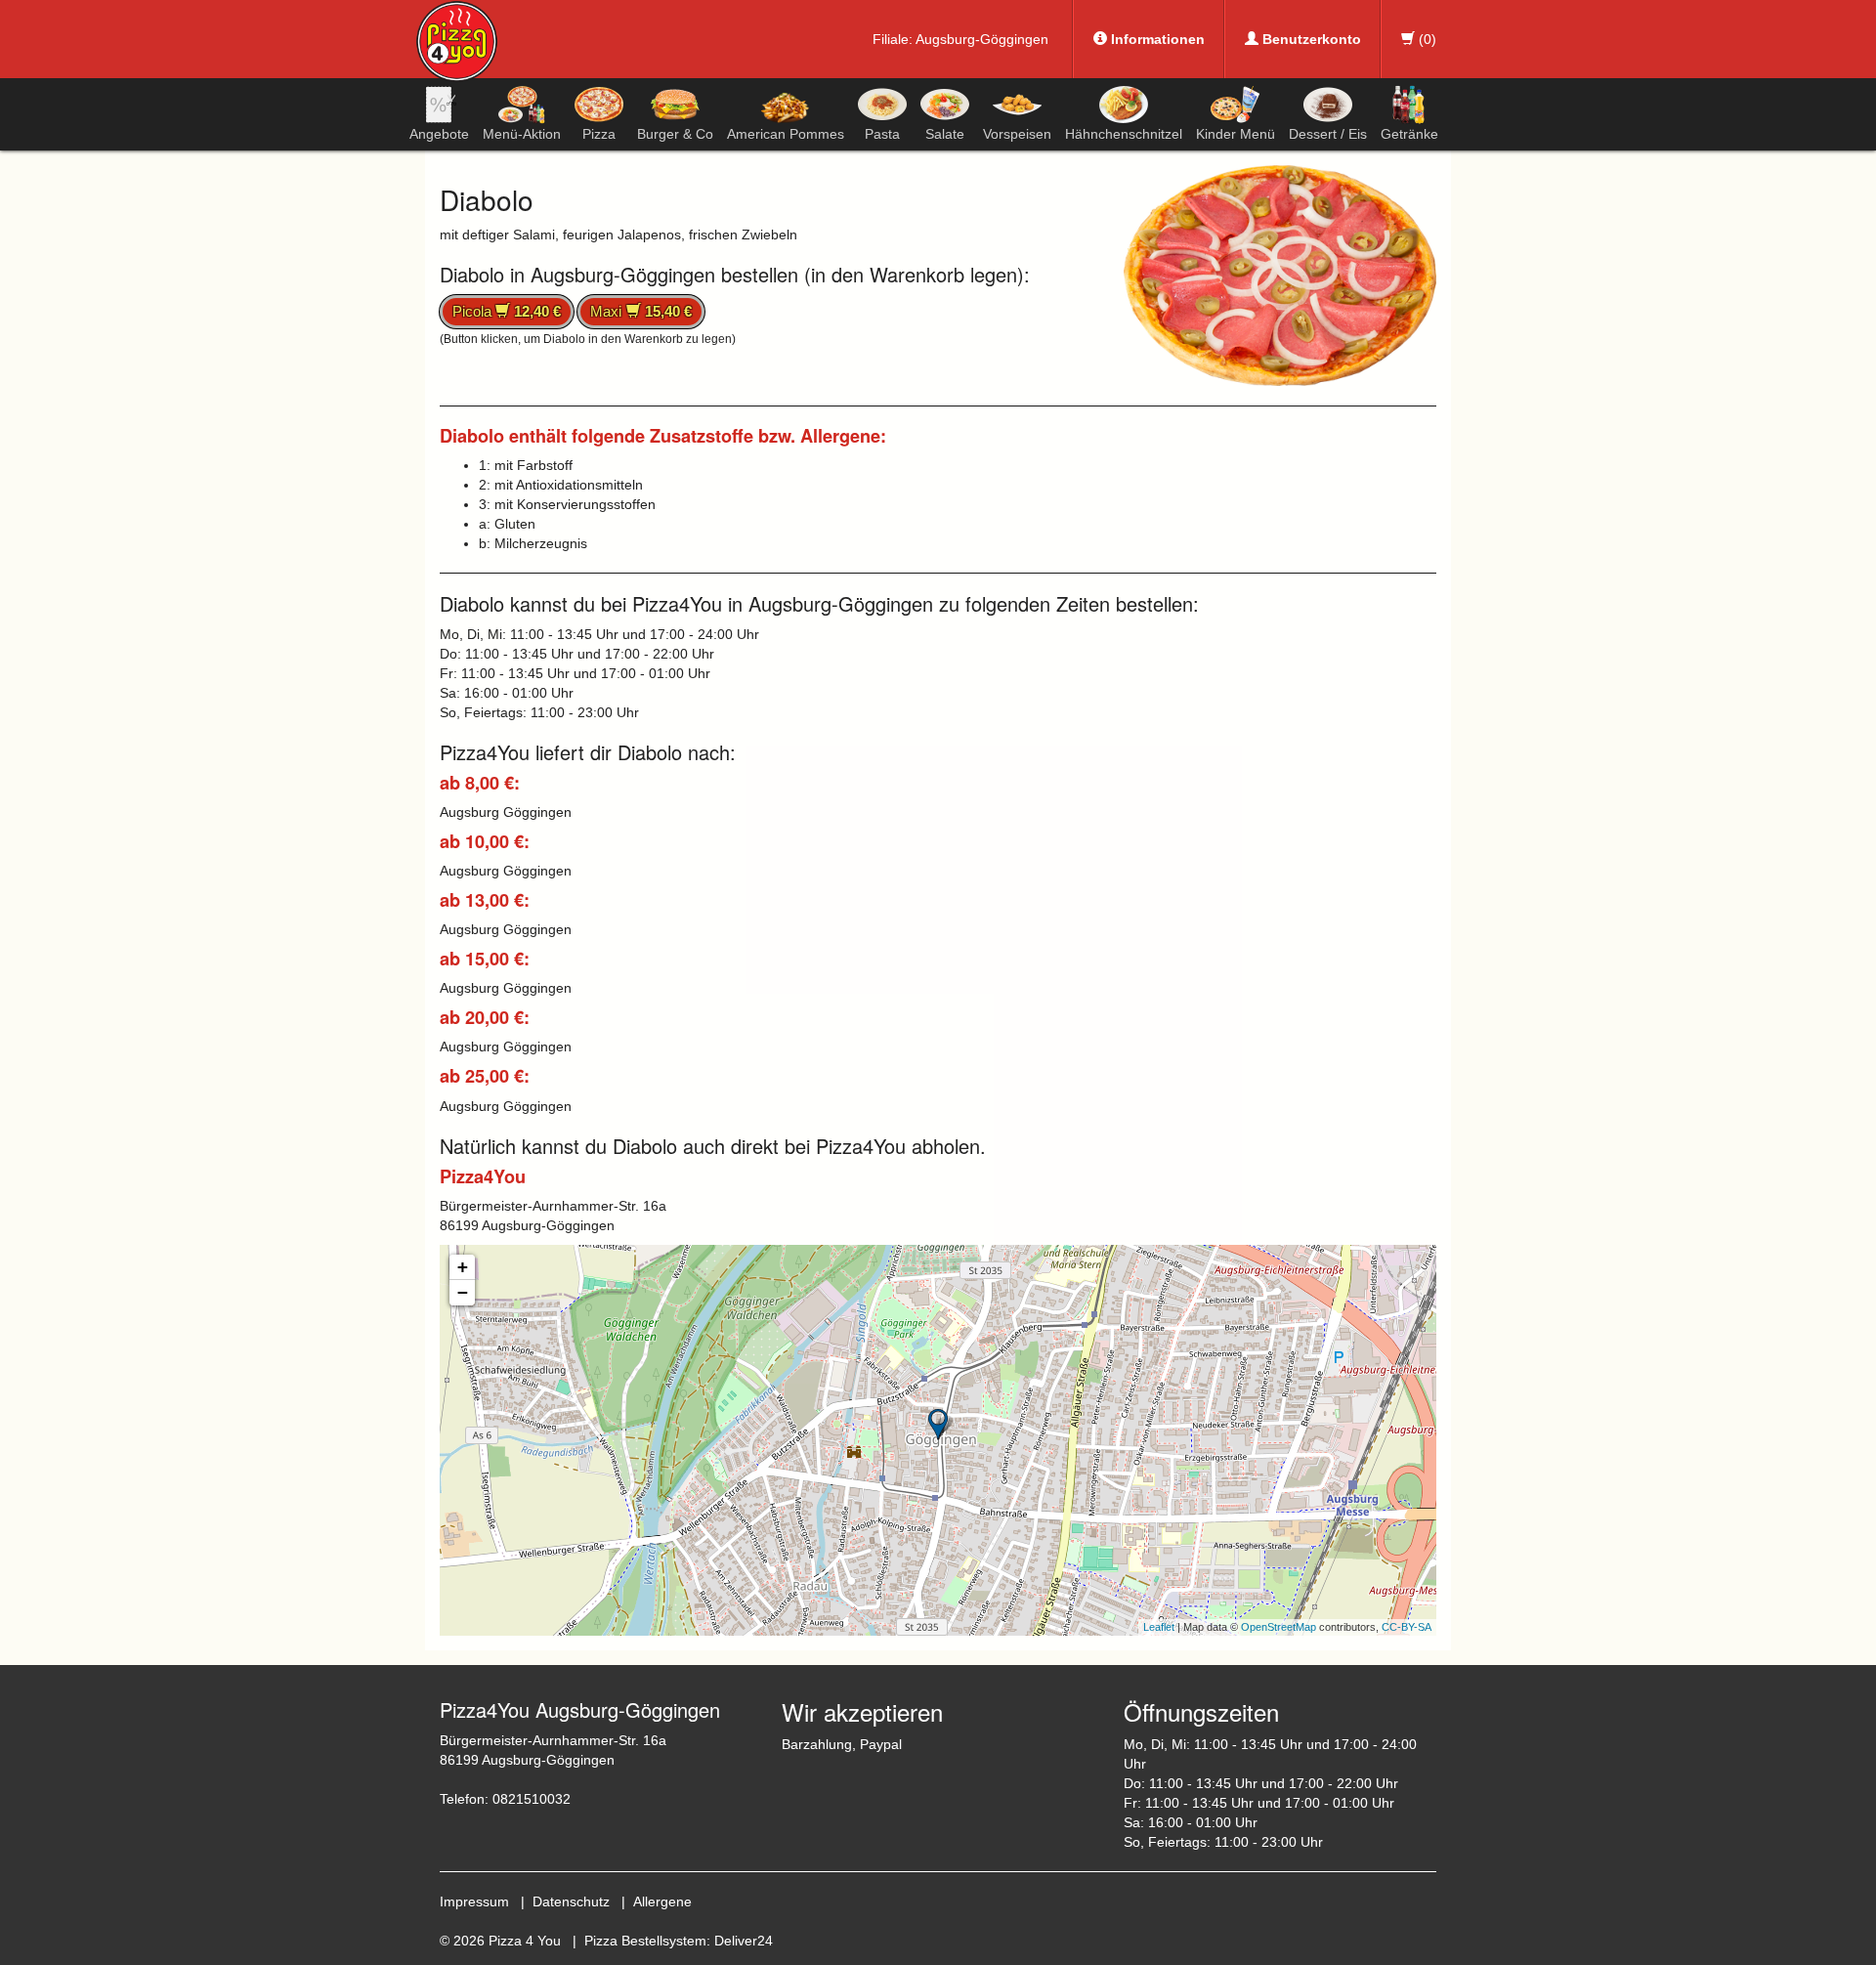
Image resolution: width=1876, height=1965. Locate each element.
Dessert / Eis (1328, 134)
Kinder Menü (1236, 134)
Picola (507, 311)
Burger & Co (675, 134)
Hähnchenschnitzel (1124, 134)
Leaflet (1159, 1627)
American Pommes (786, 134)
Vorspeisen (1017, 134)
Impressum (474, 1901)
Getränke (1409, 134)
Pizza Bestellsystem (645, 1941)
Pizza (599, 134)
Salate (945, 134)
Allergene (662, 1901)
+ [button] (463, 1267)
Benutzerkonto (1310, 39)
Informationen (1156, 39)
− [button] (463, 1292)
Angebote (439, 134)
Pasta (882, 134)
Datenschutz (571, 1901)
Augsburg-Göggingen (982, 39)
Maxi (640, 311)
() (1426, 39)
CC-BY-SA (1407, 1627)
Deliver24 (744, 1941)
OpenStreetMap (1279, 1627)
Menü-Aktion (522, 134)
